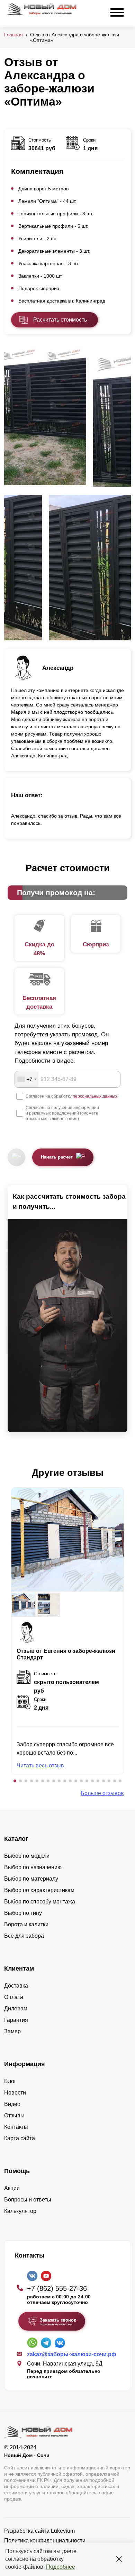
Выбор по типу (23, 1913)
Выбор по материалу (31, 1879)
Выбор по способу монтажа (40, 1902)
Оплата (14, 1997)
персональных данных (95, 1096)
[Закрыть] (119, 2559)
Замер (12, 2031)
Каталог (16, 1839)
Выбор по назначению (33, 1867)
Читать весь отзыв (40, 1766)
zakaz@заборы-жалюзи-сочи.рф (72, 2354)
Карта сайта (20, 2138)
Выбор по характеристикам (39, 1890)
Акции (12, 2188)
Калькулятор (20, 2211)
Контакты (16, 2127)
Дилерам (16, 2008)
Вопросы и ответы (28, 2200)
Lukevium (63, 2531)
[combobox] (27, 1079)
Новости (15, 2093)
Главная (13, 35)
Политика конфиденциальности (45, 2541)
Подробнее (61, 2567)
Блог (10, 2081)
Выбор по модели (27, 1856)
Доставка (16, 1986)
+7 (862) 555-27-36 (57, 2288)
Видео (12, 2104)
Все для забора (24, 1936)
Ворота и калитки (26, 1924)
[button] (15, 1781)
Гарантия (16, 2020)
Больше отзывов (102, 1793)
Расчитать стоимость (60, 320)
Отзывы (14, 2115)
